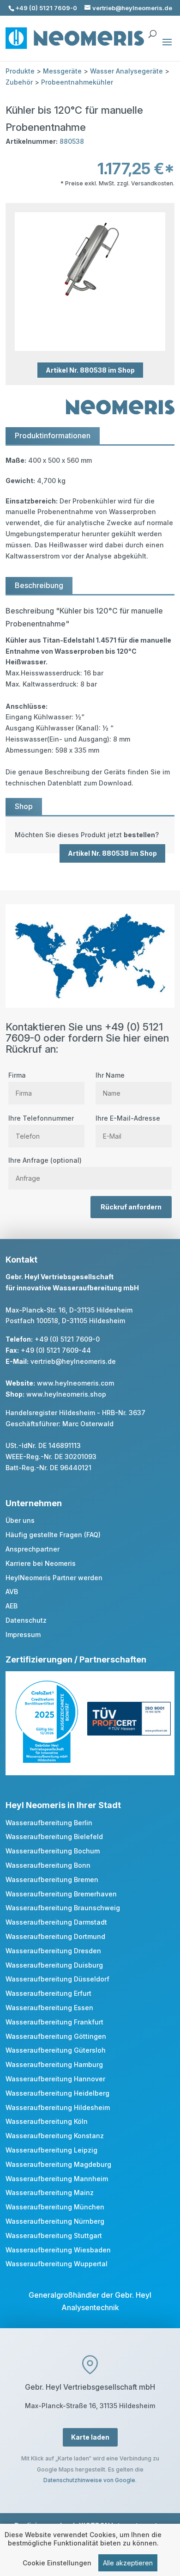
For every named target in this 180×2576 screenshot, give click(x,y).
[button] (167, 48)
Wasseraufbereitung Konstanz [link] (55, 2136)
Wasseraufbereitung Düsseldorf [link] (57, 1979)
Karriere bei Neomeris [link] (41, 1563)
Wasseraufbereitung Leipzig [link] (51, 2150)
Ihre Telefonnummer (41, 1118)
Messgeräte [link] (62, 71)
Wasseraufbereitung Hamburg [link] (54, 2064)
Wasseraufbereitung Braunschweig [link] (63, 1908)
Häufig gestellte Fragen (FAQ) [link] (53, 1535)
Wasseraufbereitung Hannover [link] (55, 2079)
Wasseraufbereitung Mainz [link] (50, 2193)
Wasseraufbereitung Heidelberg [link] (57, 2093)
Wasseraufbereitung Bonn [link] (48, 1865)
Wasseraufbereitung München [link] (55, 2207)
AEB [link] (12, 1606)
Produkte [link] (20, 71)
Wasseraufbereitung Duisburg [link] (54, 1965)
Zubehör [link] (19, 82)
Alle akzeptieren (128, 2563)
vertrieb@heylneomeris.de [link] (73, 1361)
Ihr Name (110, 1075)
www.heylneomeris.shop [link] (66, 1394)
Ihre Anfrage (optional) (45, 1160)
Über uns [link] (20, 1520)
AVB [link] (12, 1592)
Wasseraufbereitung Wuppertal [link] (57, 2264)
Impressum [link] (23, 1635)
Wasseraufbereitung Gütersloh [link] (56, 2050)
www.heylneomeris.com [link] (75, 1383)
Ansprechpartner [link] (33, 1549)
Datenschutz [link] (26, 1620)
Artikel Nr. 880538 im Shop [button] (90, 370)
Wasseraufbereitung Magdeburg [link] (58, 2164)
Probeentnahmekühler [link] (77, 82)
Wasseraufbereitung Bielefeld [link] (54, 1837)
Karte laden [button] (90, 2437)
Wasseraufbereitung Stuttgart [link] (54, 2236)
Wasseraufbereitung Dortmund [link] (55, 1936)
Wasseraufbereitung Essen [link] (49, 2008)
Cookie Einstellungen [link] (57, 2563)
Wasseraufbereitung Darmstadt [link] (56, 1922)
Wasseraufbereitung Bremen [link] (52, 1880)
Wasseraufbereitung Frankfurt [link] (54, 2022)
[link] (90, 835)
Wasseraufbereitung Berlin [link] (49, 1823)
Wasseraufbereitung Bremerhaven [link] (61, 1894)
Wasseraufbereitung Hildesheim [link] (58, 2107)
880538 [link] (72, 141)
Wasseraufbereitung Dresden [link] (53, 1951)
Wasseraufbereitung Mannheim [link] (57, 2179)
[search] (152, 30)
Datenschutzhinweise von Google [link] (89, 2480)
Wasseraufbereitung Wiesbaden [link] (58, 2250)
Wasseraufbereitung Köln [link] (47, 2121)
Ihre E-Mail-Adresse (128, 1118)
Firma (17, 1075)
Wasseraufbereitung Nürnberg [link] (55, 2221)
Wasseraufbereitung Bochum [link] (53, 1851)
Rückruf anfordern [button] (131, 1207)
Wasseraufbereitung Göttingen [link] (56, 2036)
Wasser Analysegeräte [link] (126, 71)
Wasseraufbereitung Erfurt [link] (48, 1993)
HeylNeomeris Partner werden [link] (54, 1578)
